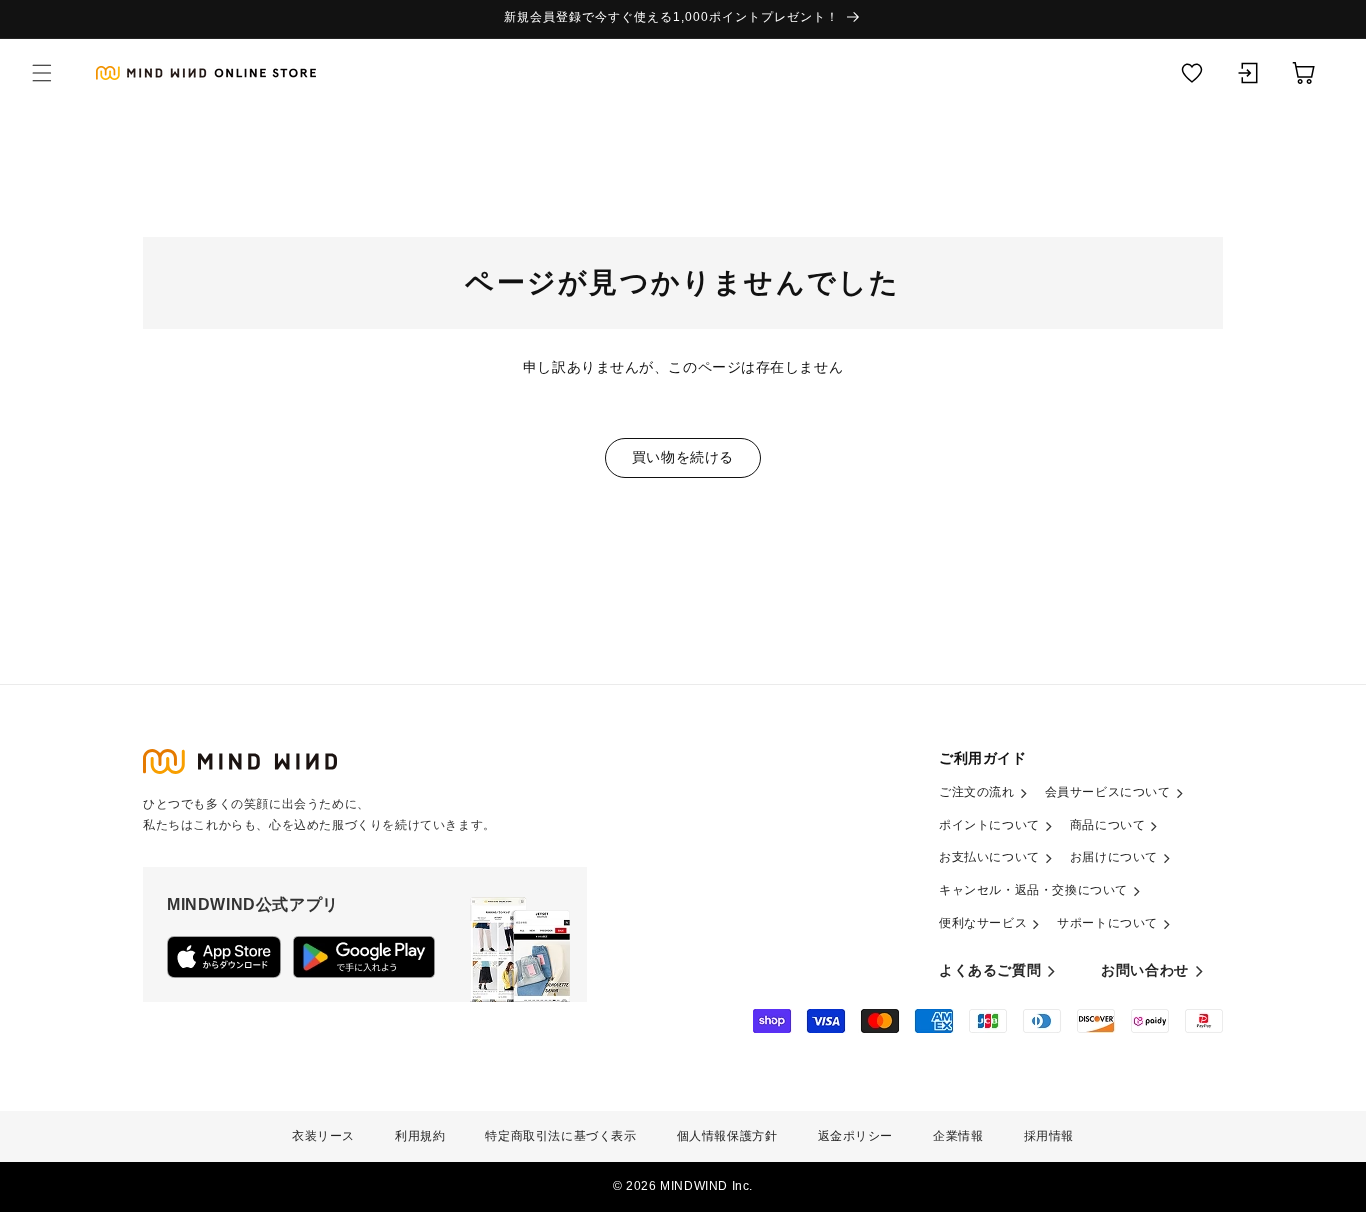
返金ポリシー (856, 1136)
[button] (42, 73)
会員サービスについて (1108, 792)
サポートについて (1107, 923)
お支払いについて (989, 857)
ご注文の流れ (977, 792)
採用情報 (1049, 1136)
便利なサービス (983, 923)
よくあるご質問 (990, 970)
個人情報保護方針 (727, 1136)
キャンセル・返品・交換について (1033, 890)
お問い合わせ (1145, 970)
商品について (1108, 825)
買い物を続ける (683, 457)
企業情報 (958, 1136)
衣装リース (323, 1136)
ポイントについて (989, 825)
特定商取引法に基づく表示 (560, 1136)
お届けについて (1114, 857)
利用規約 (420, 1136)
